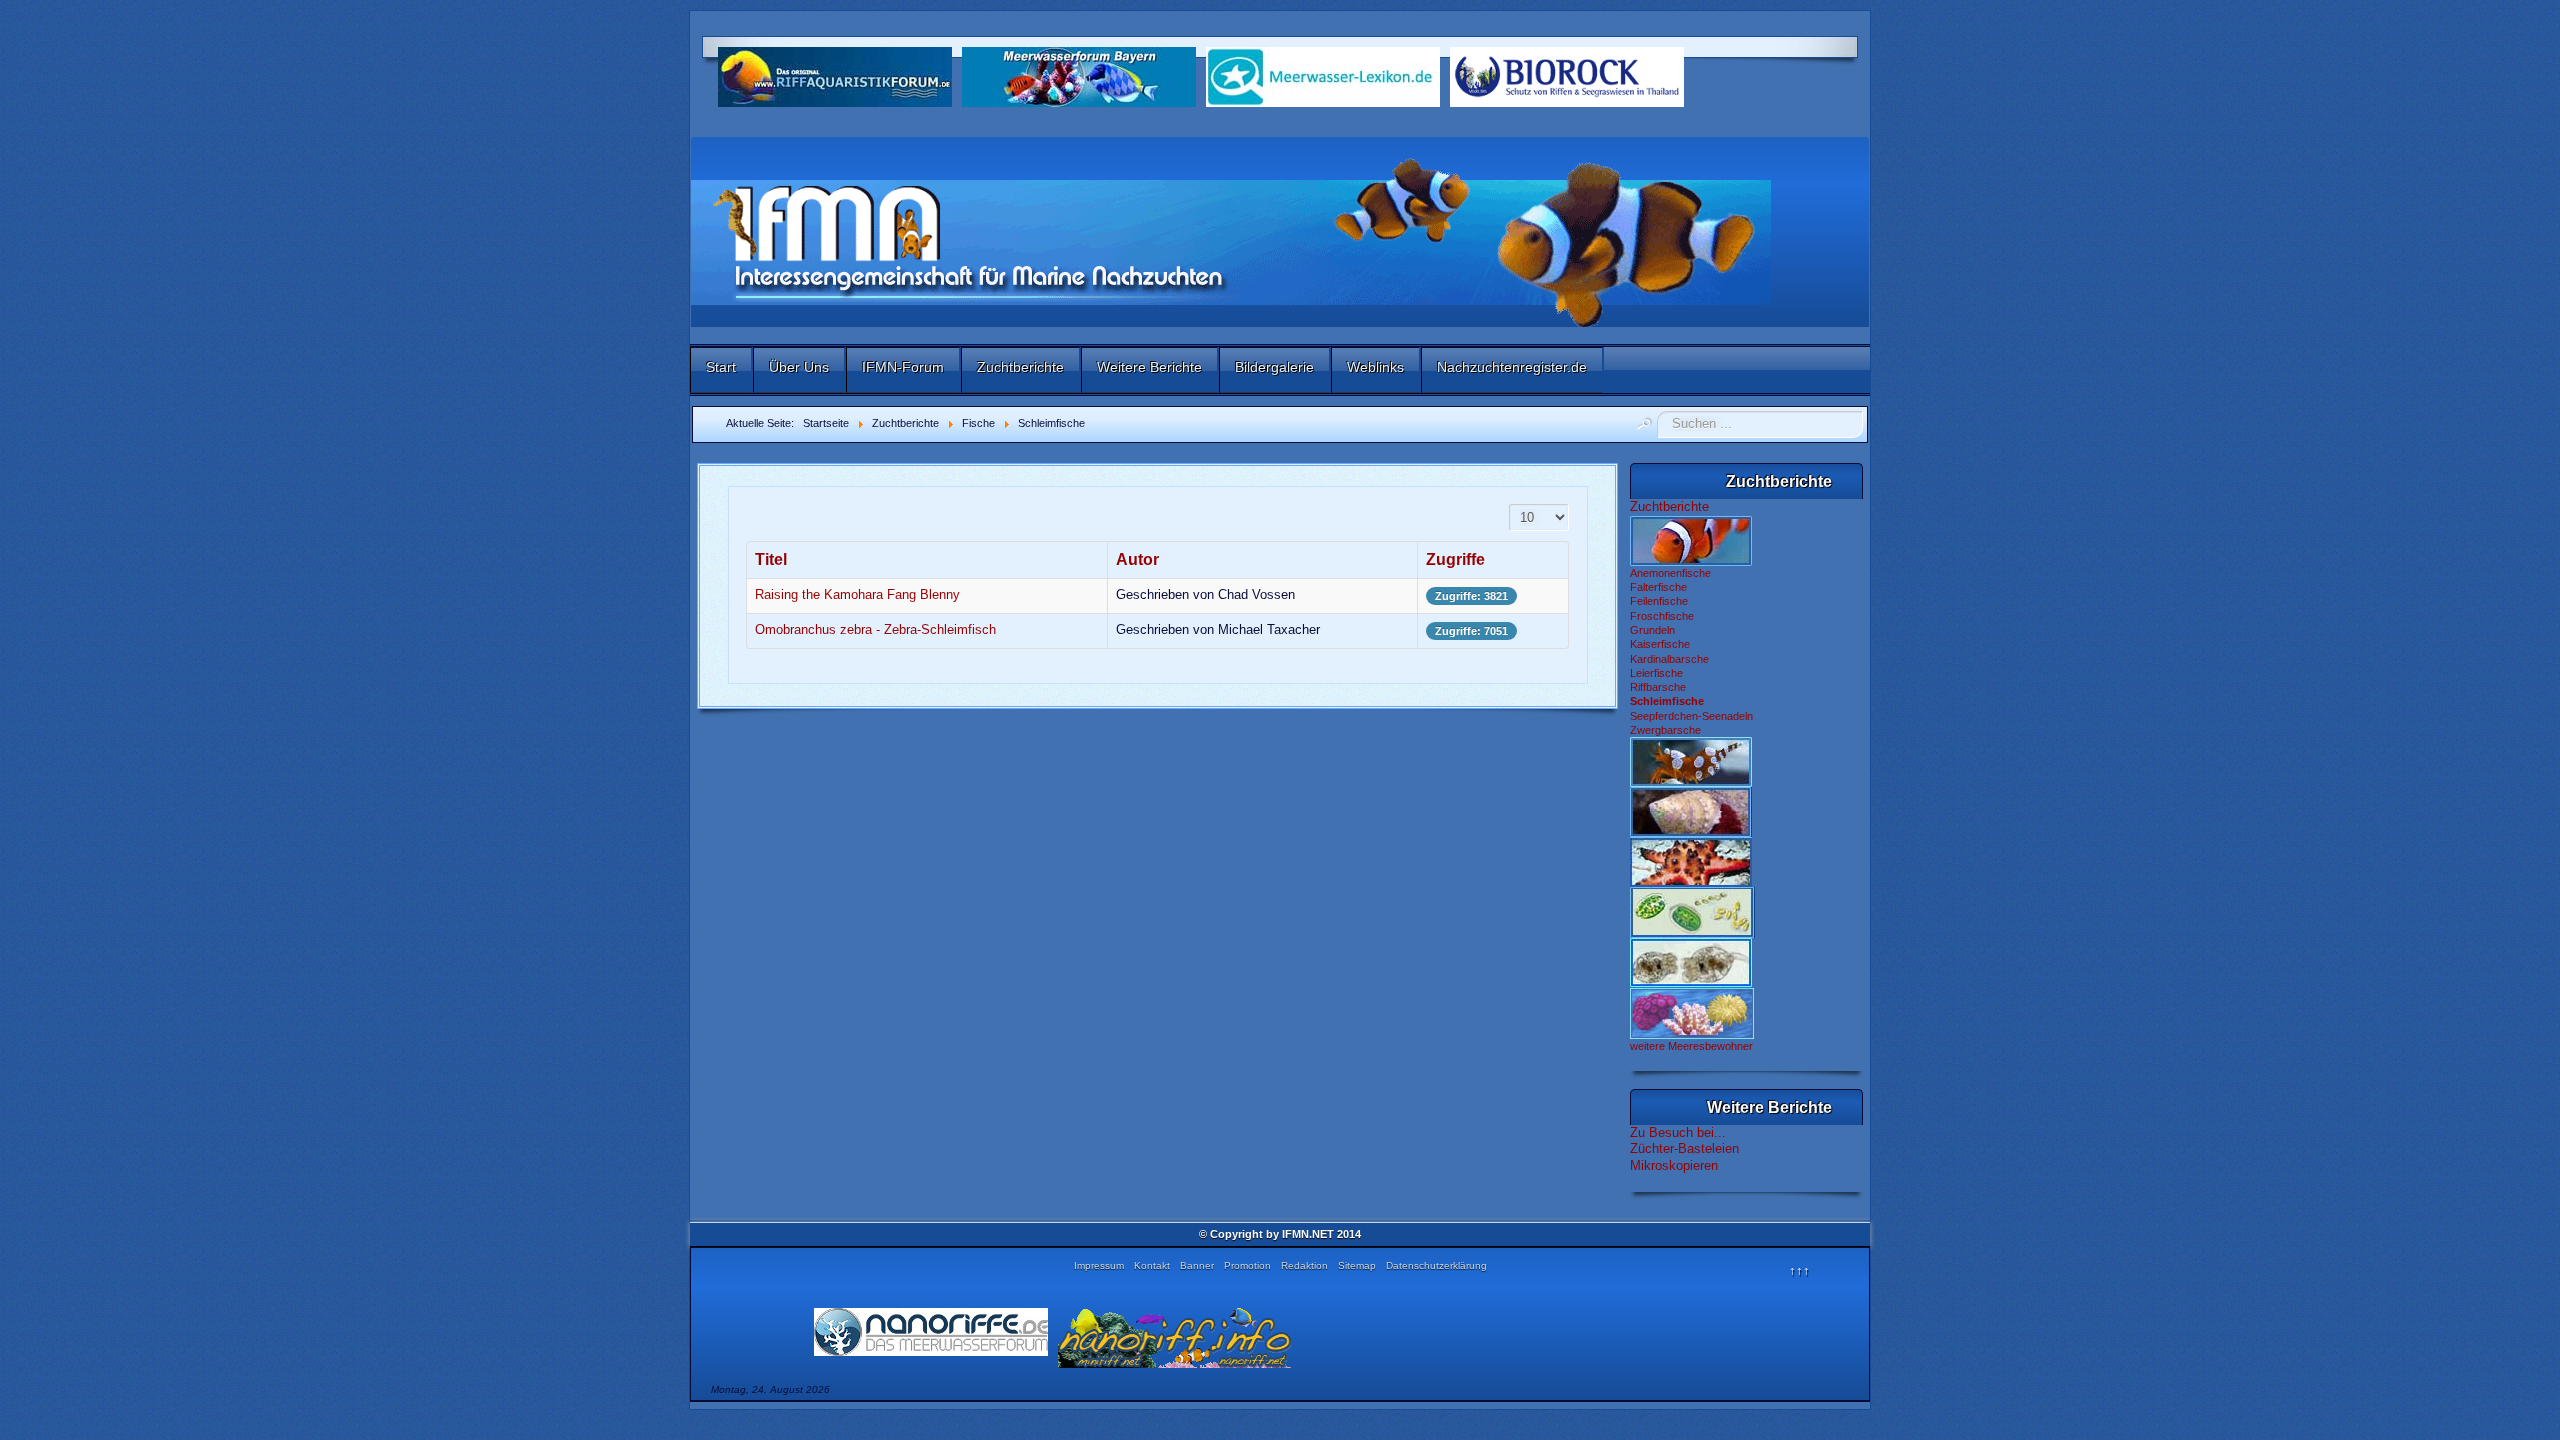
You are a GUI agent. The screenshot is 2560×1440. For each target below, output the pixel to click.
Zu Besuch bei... (1678, 1132)
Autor (1137, 559)
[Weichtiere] (1691, 811)
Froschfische (1662, 616)
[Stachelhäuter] (1691, 861)
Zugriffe (1455, 559)
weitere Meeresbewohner (1691, 1046)
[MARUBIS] (1567, 75)
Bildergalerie (1274, 367)
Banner (1197, 1265)
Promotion (1247, 1265)
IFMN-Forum (903, 367)
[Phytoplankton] (1692, 912)
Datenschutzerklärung (1436, 1265)
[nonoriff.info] (1175, 1337)
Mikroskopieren (1674, 1165)
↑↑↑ (1799, 1270)
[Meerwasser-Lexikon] (1323, 75)
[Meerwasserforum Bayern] (1079, 75)
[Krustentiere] (1691, 761)
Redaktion (1304, 1265)
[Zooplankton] (1691, 962)
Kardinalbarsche (1669, 659)
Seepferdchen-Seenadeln (1691, 716)
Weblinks (1375, 367)
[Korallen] (1692, 1013)
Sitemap (1357, 1265)
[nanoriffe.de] (931, 1331)
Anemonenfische (1670, 573)
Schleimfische (1667, 701)
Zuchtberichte (1020, 367)
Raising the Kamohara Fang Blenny (857, 594)
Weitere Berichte (1149, 367)
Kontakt (1152, 1265)
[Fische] (1691, 540)
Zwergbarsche (1665, 730)
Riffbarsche (1658, 687)
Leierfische (1656, 673)
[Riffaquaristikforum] (835, 75)
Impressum (1099, 1265)
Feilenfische (1659, 601)
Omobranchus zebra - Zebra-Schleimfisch (875, 629)
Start (721, 367)
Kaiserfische (1660, 644)
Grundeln (1652, 630)
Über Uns (799, 367)
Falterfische (1658, 587)
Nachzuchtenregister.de (1512, 367)
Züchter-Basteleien (1684, 1148)
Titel (771, 559)
